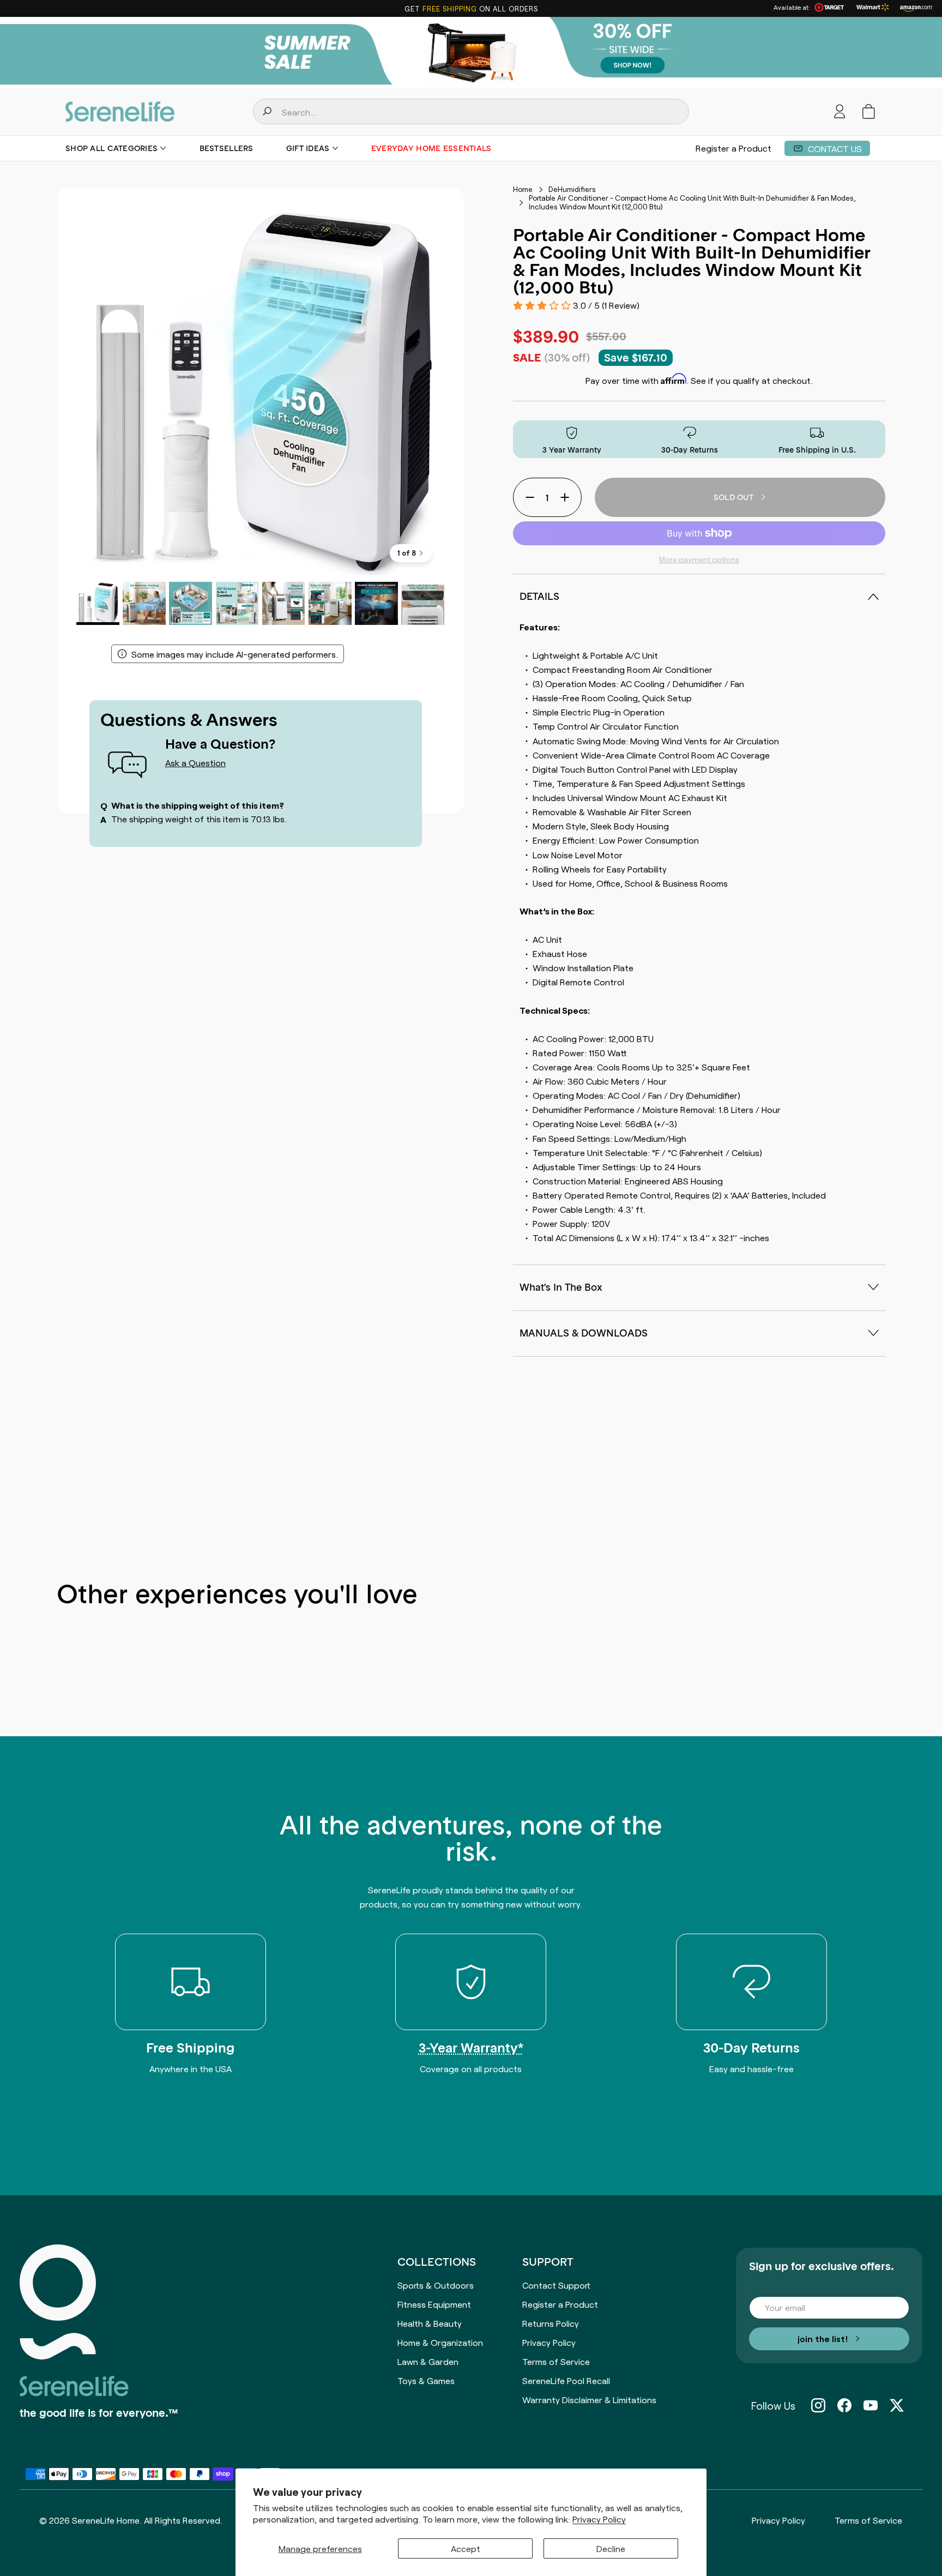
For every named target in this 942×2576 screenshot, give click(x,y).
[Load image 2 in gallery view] (144, 603)
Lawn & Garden (428, 2361)
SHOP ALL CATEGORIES (111, 148)
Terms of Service (556, 2361)
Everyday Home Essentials (431, 148)
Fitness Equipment (434, 2304)
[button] (869, 112)
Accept (466, 2548)
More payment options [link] (699, 559)
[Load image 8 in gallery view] (423, 603)
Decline (611, 2548)
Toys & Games (426, 2380)
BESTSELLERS (227, 148)
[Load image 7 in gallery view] (376, 603)
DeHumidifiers (572, 189)
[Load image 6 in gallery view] (330, 603)
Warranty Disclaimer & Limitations (589, 2399)
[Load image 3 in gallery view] (191, 603)
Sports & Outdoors (436, 2285)
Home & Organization (440, 2342)
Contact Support (556, 2285)
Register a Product (733, 148)
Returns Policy (551, 2323)
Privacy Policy (599, 2519)
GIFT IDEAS (308, 148)
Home (523, 189)
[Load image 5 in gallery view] (284, 603)
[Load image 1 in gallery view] (98, 603)
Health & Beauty (430, 2323)
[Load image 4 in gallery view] (237, 603)
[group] (471, 52)
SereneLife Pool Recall (566, 2380)
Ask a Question (195, 762)
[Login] (840, 112)
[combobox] (471, 112)
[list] (260, 391)
